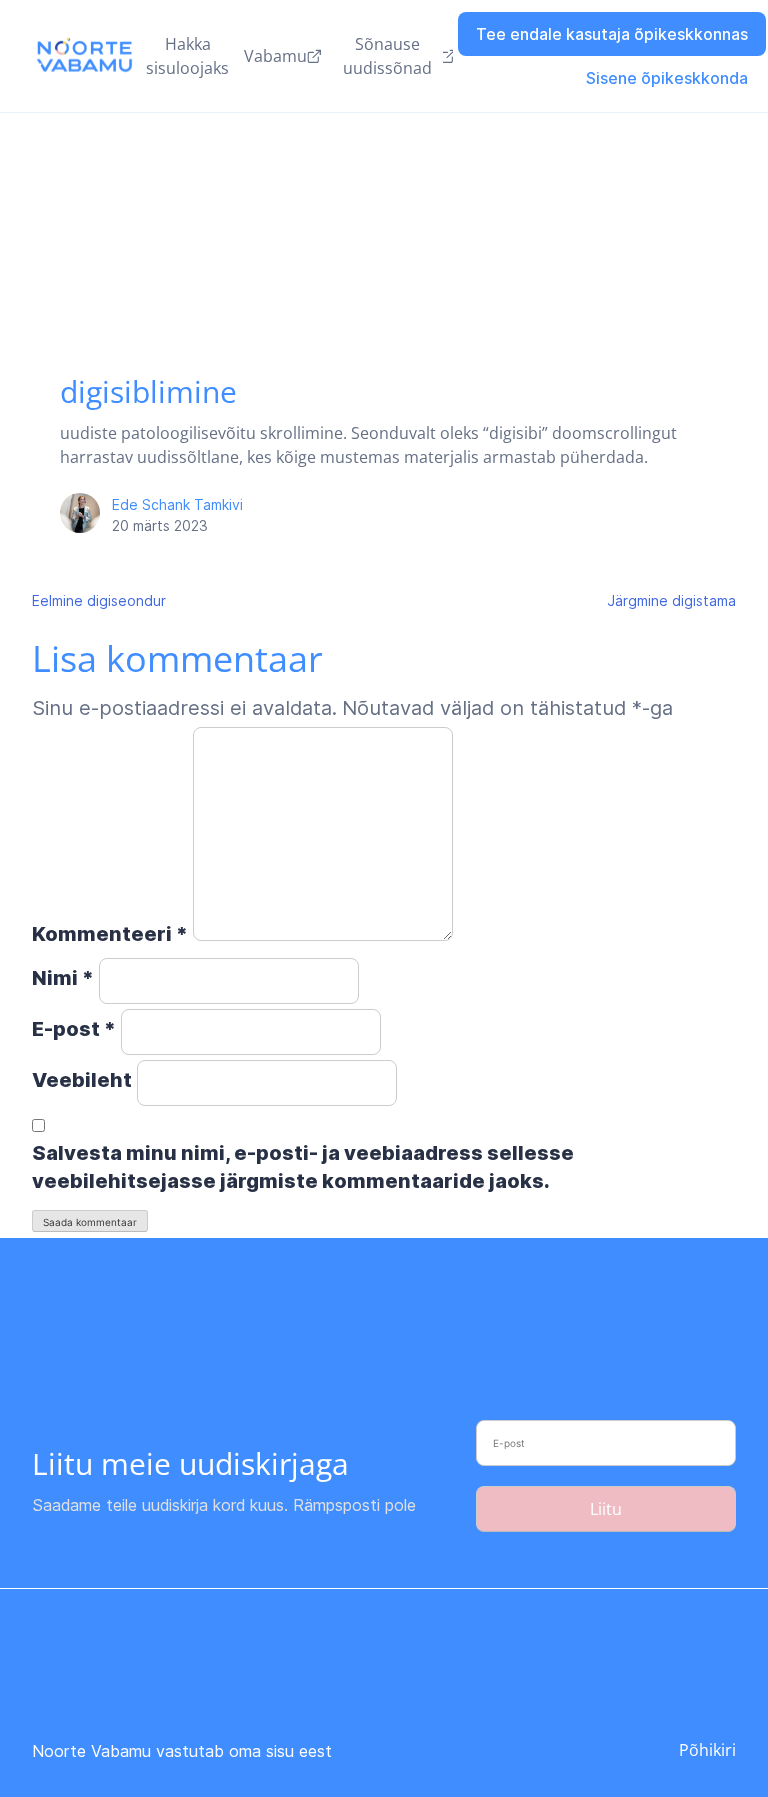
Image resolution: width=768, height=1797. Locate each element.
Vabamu (275, 56)
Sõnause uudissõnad (387, 56)
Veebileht (82, 1080)
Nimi (63, 978)
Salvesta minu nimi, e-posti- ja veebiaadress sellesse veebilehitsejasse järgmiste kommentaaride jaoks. (303, 1167)
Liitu (606, 1509)
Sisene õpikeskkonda (667, 78)
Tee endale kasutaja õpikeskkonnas (612, 34)
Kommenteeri (110, 934)
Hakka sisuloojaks (187, 56)
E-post (74, 1029)
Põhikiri (707, 1750)
